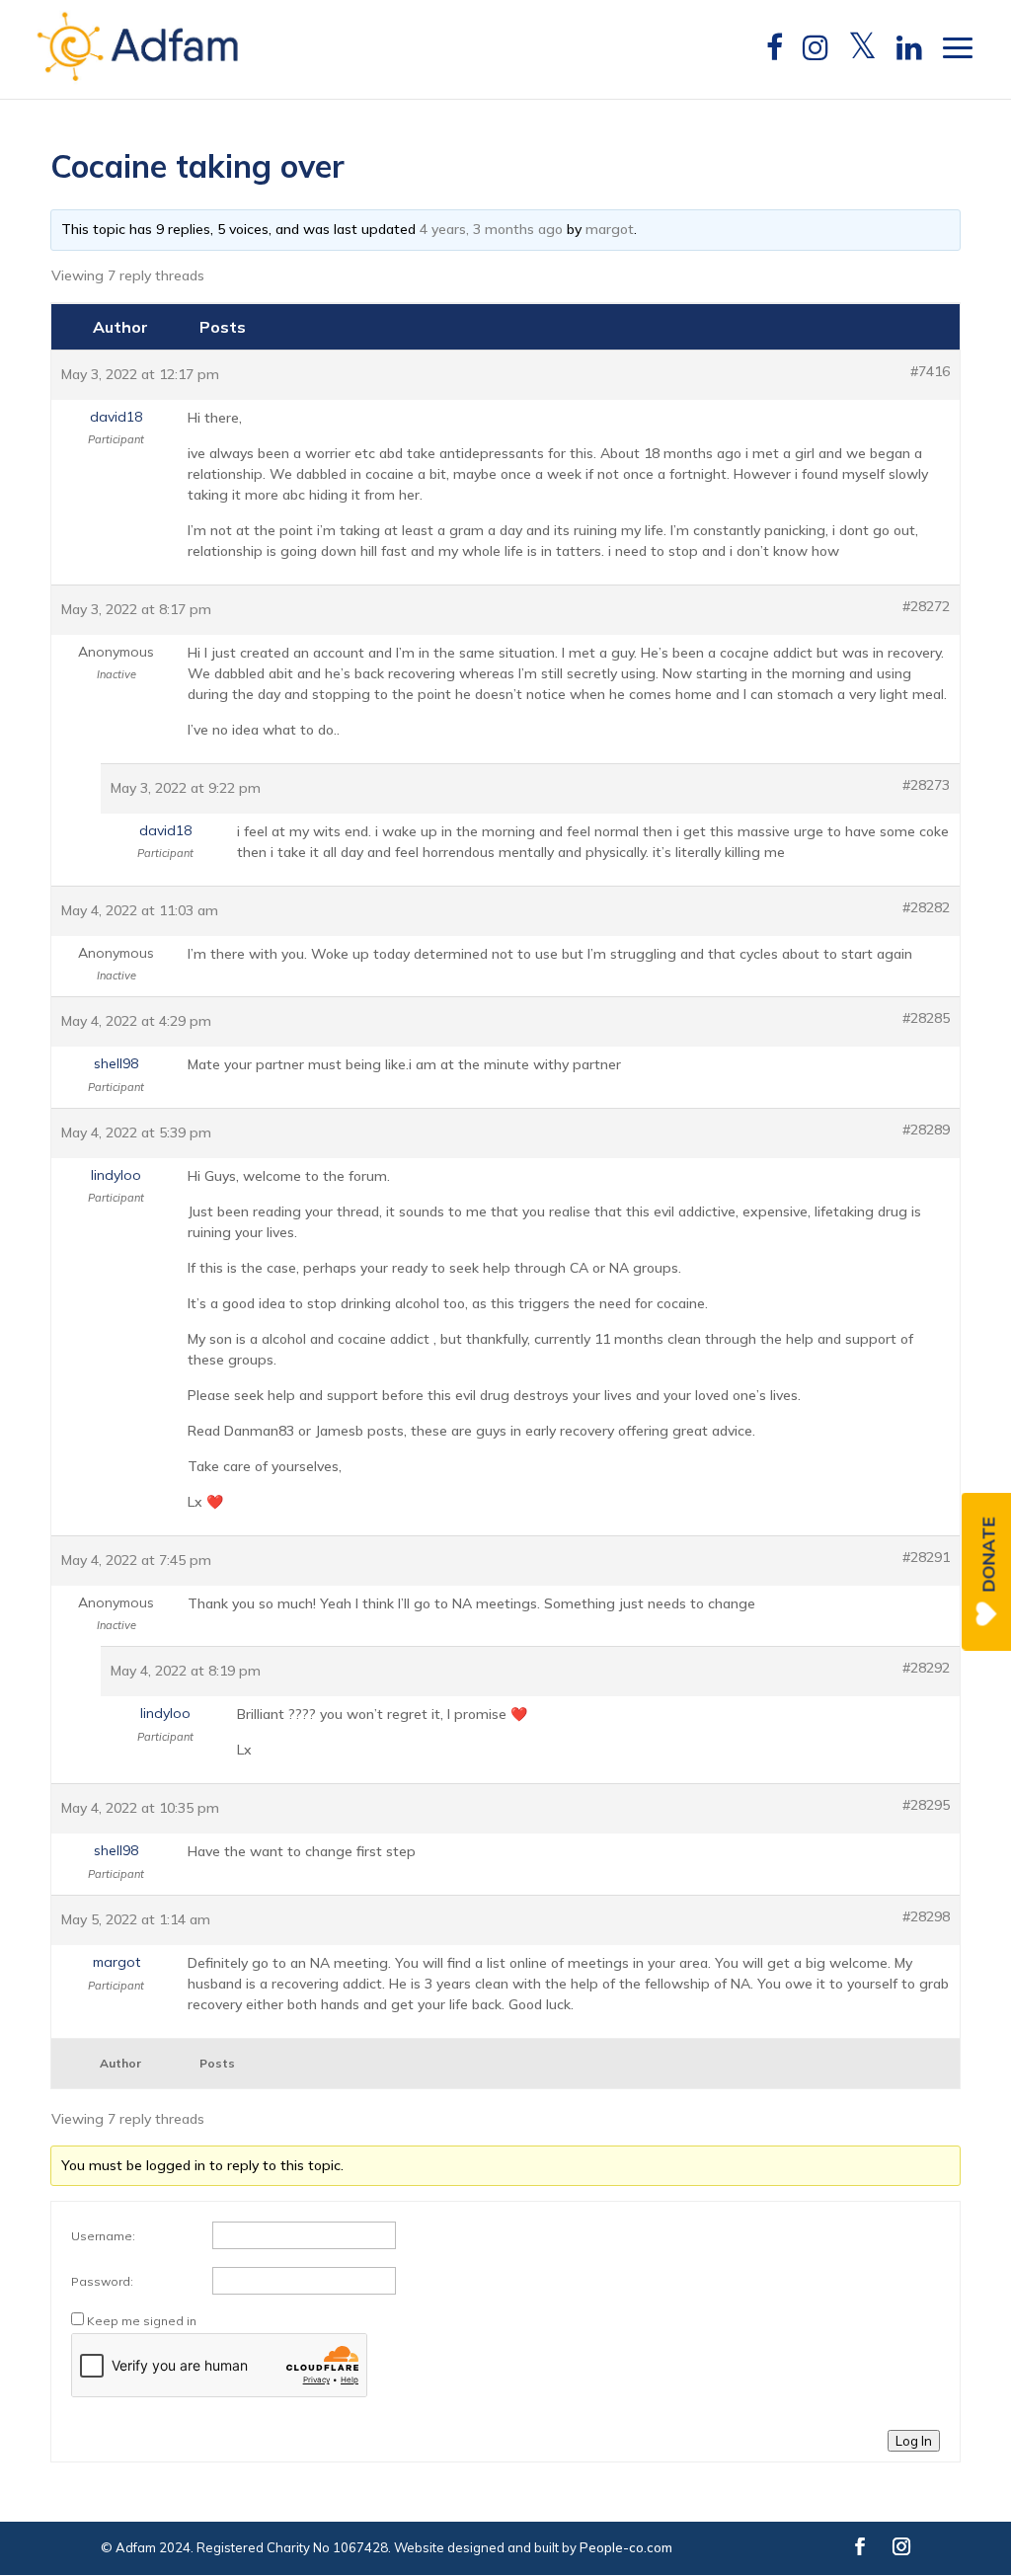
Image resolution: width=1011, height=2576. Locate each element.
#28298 (926, 1916)
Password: (102, 2281)
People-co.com (626, 2547)
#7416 (930, 371)
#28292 (926, 1668)
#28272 (926, 606)
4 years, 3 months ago (491, 229)
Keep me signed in (142, 2321)
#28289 (926, 1130)
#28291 (926, 1557)
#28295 (926, 1805)
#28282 (926, 907)
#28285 (926, 1018)
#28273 (926, 785)
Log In (914, 2441)
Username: (103, 2236)
